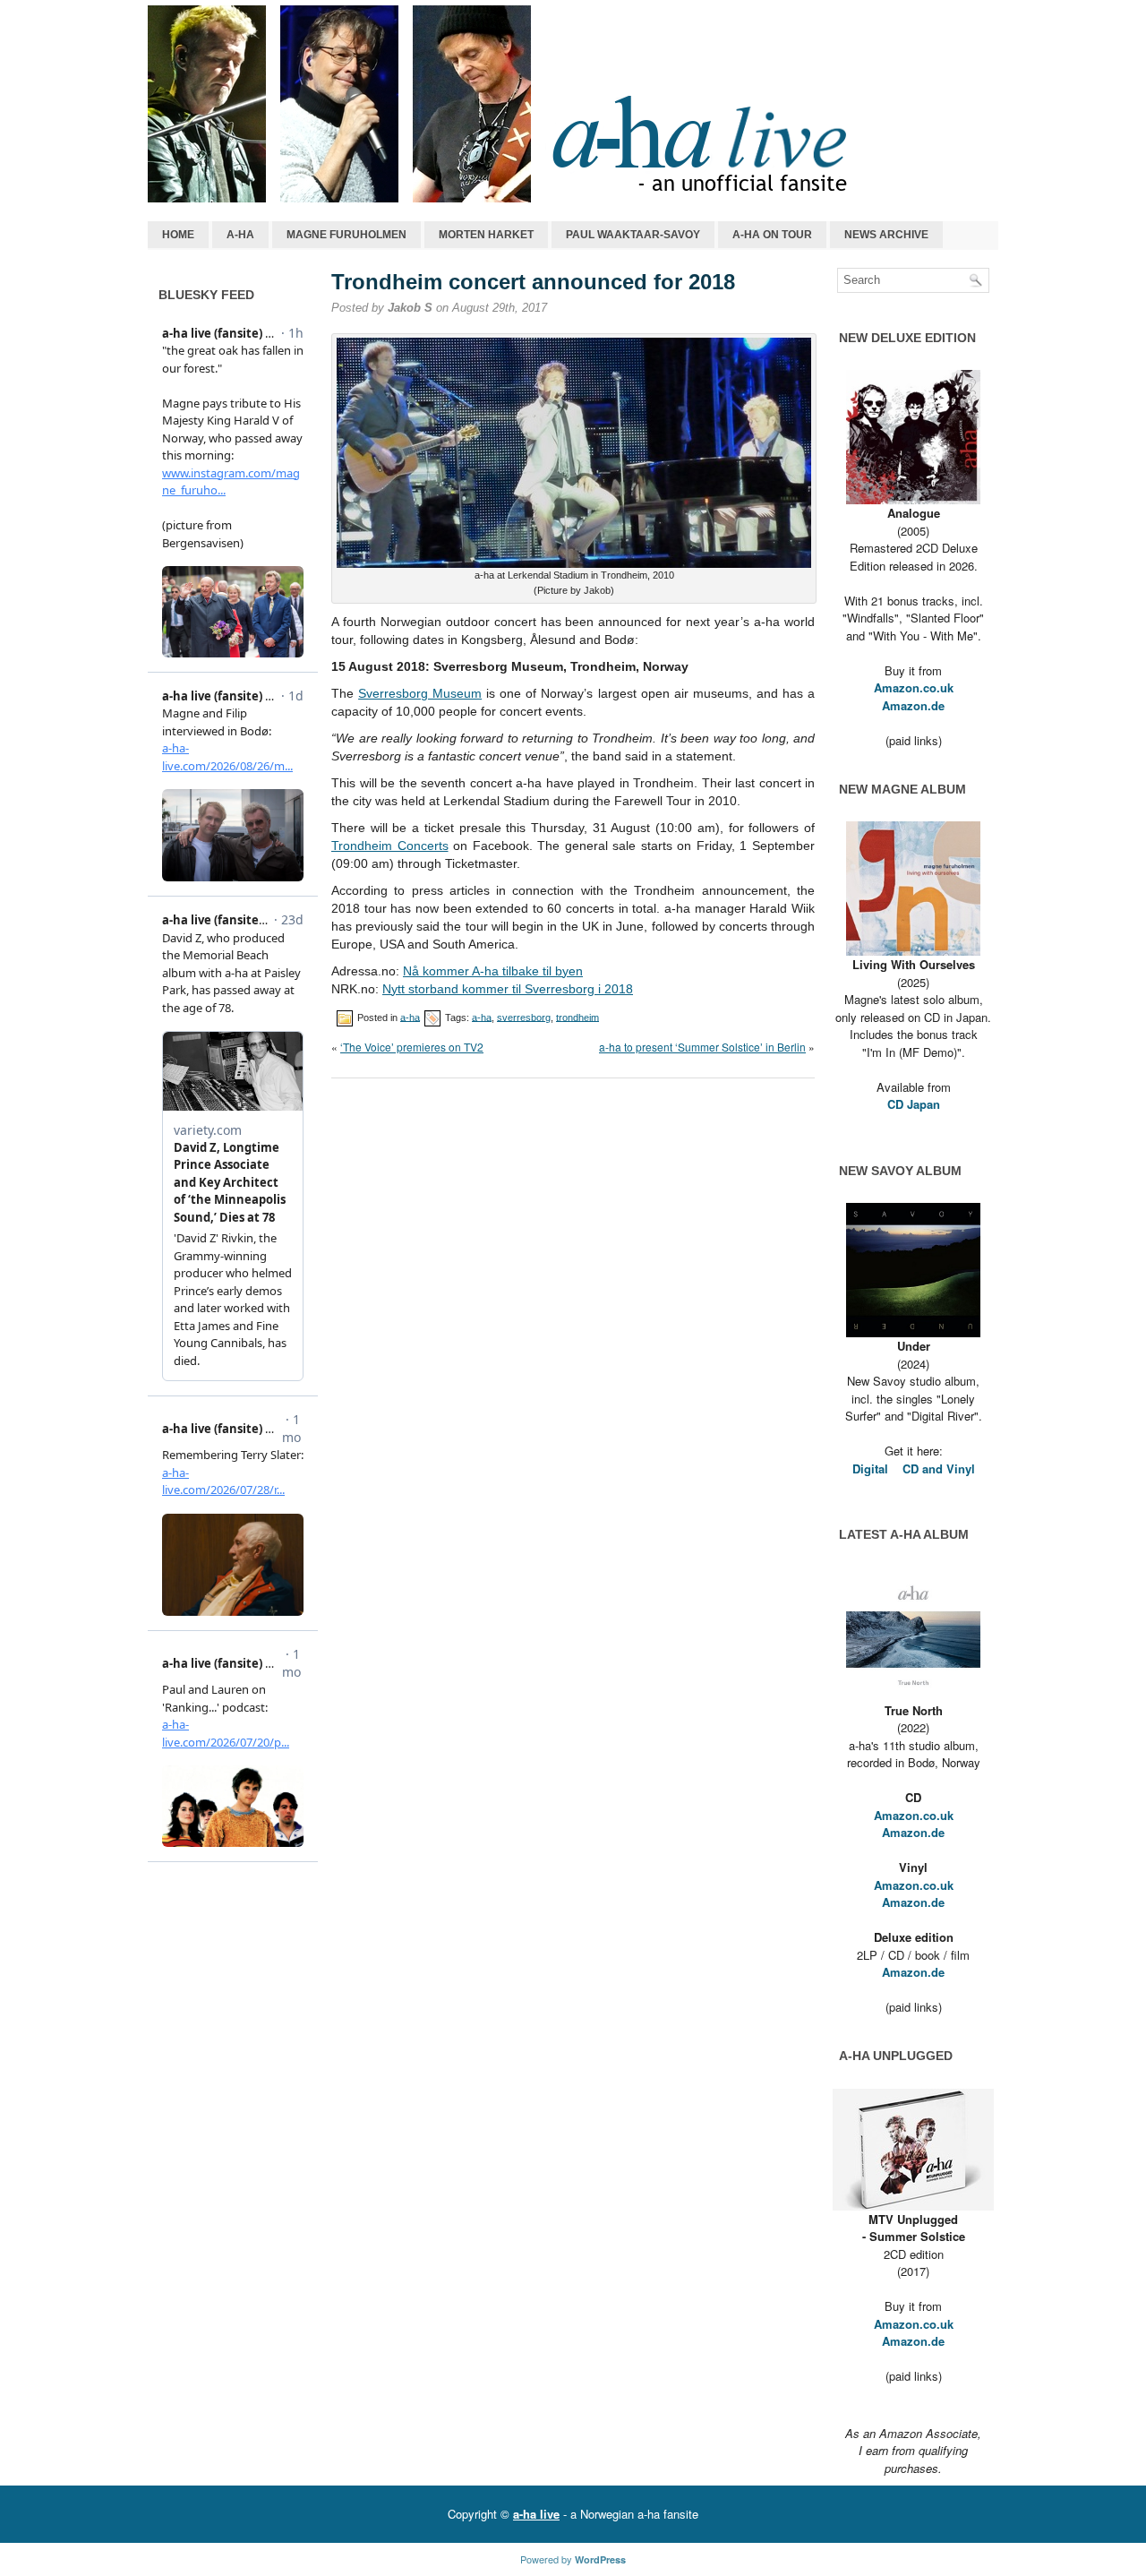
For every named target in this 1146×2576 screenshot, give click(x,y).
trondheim (577, 1017)
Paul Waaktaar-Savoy (633, 235)
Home (178, 235)
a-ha (240, 235)
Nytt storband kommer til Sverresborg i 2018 (508, 989)
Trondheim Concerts (390, 846)
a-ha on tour (772, 235)
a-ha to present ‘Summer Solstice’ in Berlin (702, 1047)
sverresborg (524, 1017)
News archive (886, 235)
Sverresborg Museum (420, 693)
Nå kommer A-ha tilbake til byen (493, 971)
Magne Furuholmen (346, 235)
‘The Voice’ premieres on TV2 (412, 1047)
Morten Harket (486, 235)
